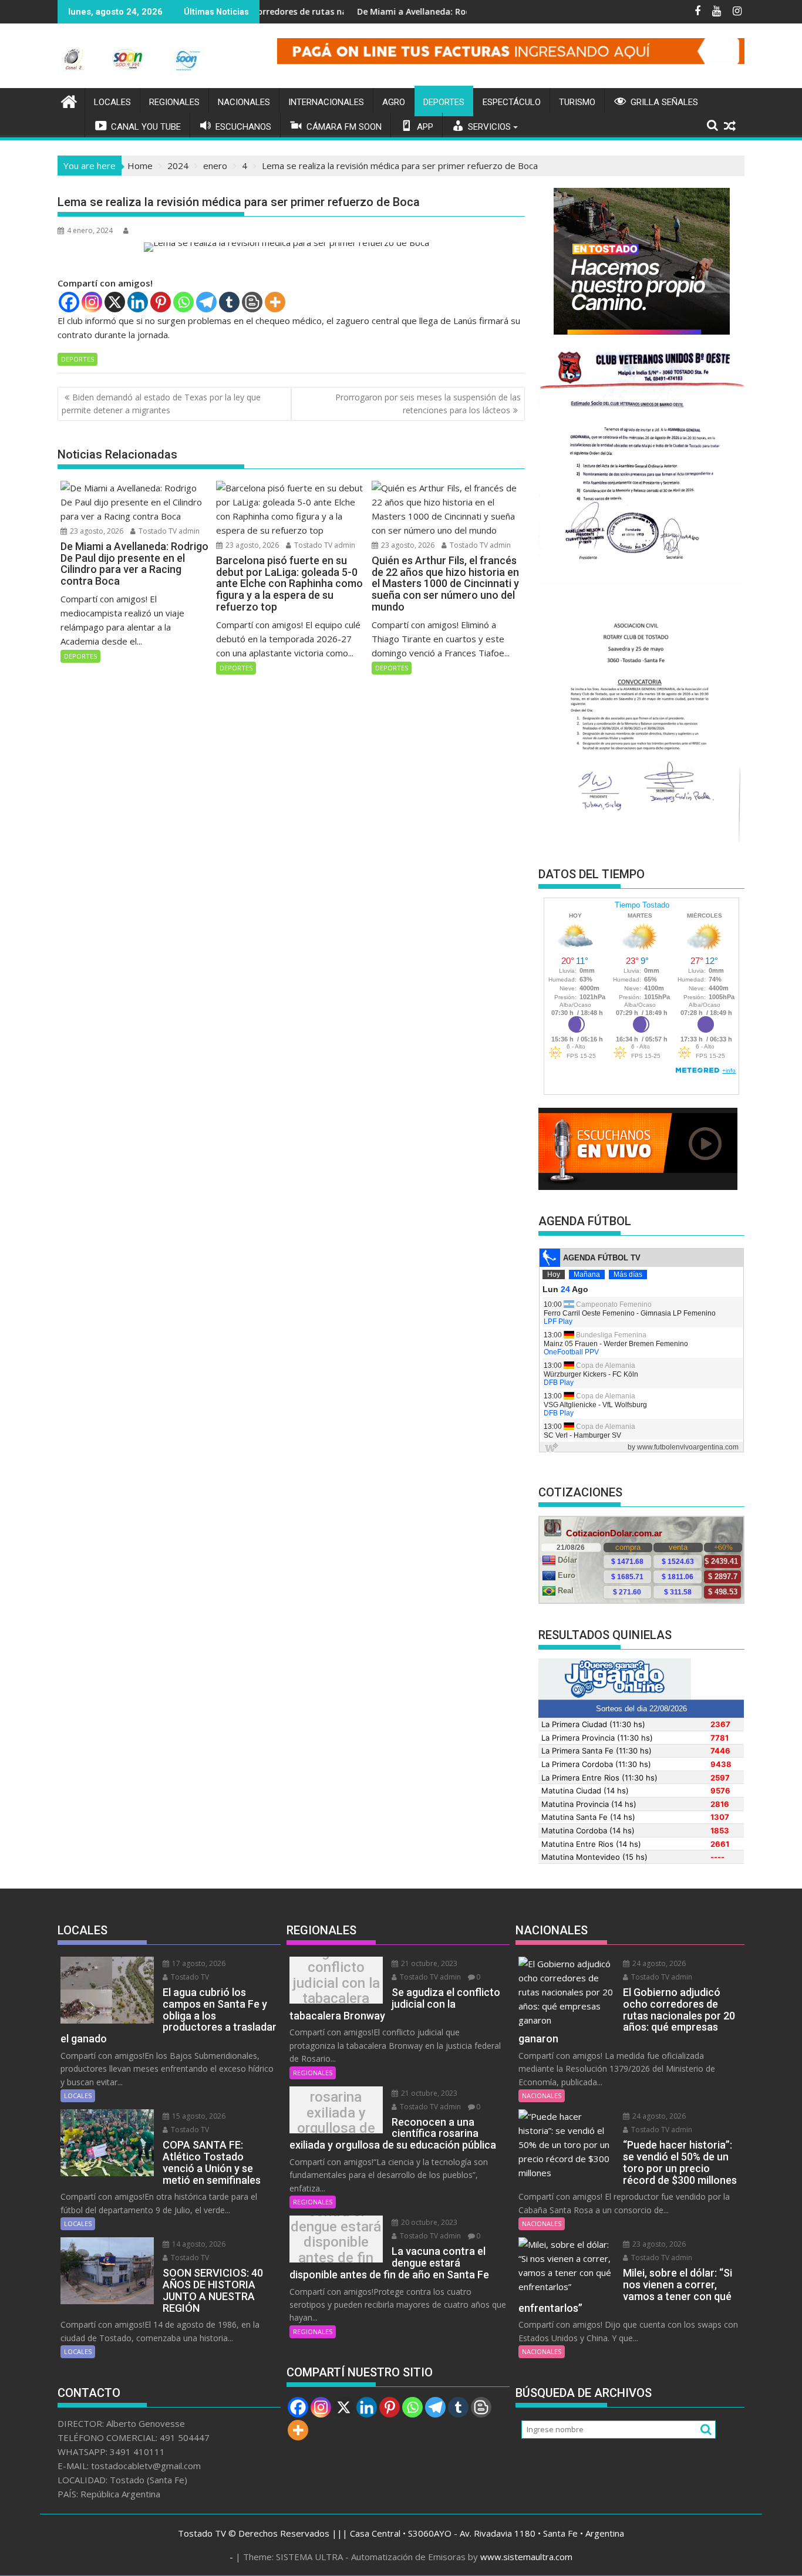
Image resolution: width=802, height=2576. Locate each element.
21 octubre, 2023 (428, 1963)
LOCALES (112, 102)
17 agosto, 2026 (198, 1963)
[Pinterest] (161, 302)
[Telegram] (206, 302)
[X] (115, 302)
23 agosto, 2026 (96, 531)
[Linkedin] (138, 302)
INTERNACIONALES (326, 102)
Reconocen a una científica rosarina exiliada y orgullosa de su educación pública (336, 2113)
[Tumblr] (229, 302)
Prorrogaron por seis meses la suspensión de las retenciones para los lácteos (428, 404)
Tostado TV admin (168, 531)
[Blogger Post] (252, 302)
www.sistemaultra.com (526, 2557)
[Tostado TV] (69, 100)
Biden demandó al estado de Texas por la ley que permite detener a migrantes (161, 404)
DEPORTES (444, 102)
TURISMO (577, 102)
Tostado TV (189, 1977)
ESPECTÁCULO (512, 102)
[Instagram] (92, 302)
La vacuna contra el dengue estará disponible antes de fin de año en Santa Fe (336, 2242)
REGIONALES (174, 102)
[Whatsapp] (183, 302)
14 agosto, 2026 (198, 2244)
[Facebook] (69, 302)
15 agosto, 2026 (198, 2116)
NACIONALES (244, 102)
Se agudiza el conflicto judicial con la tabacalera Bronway (336, 1983)
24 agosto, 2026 (658, 1963)
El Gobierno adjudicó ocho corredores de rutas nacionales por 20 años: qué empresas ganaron (265, 11)
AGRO (394, 102)
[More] (275, 302)
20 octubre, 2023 (428, 2222)
